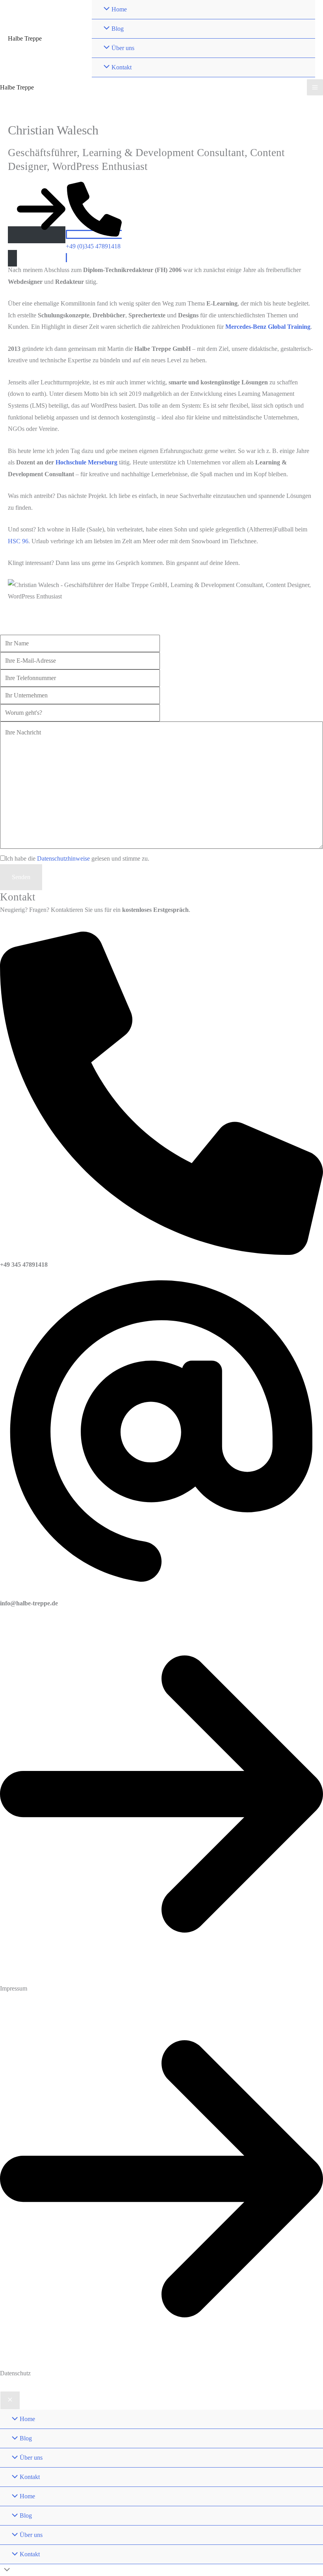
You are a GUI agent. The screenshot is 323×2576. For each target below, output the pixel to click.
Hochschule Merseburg (86, 462)
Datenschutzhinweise (63, 858)
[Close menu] (10, 2401)
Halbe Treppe (25, 38)
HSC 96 (18, 541)
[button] (37, 246)
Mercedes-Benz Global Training (268, 327)
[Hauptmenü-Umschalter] (315, 87)
